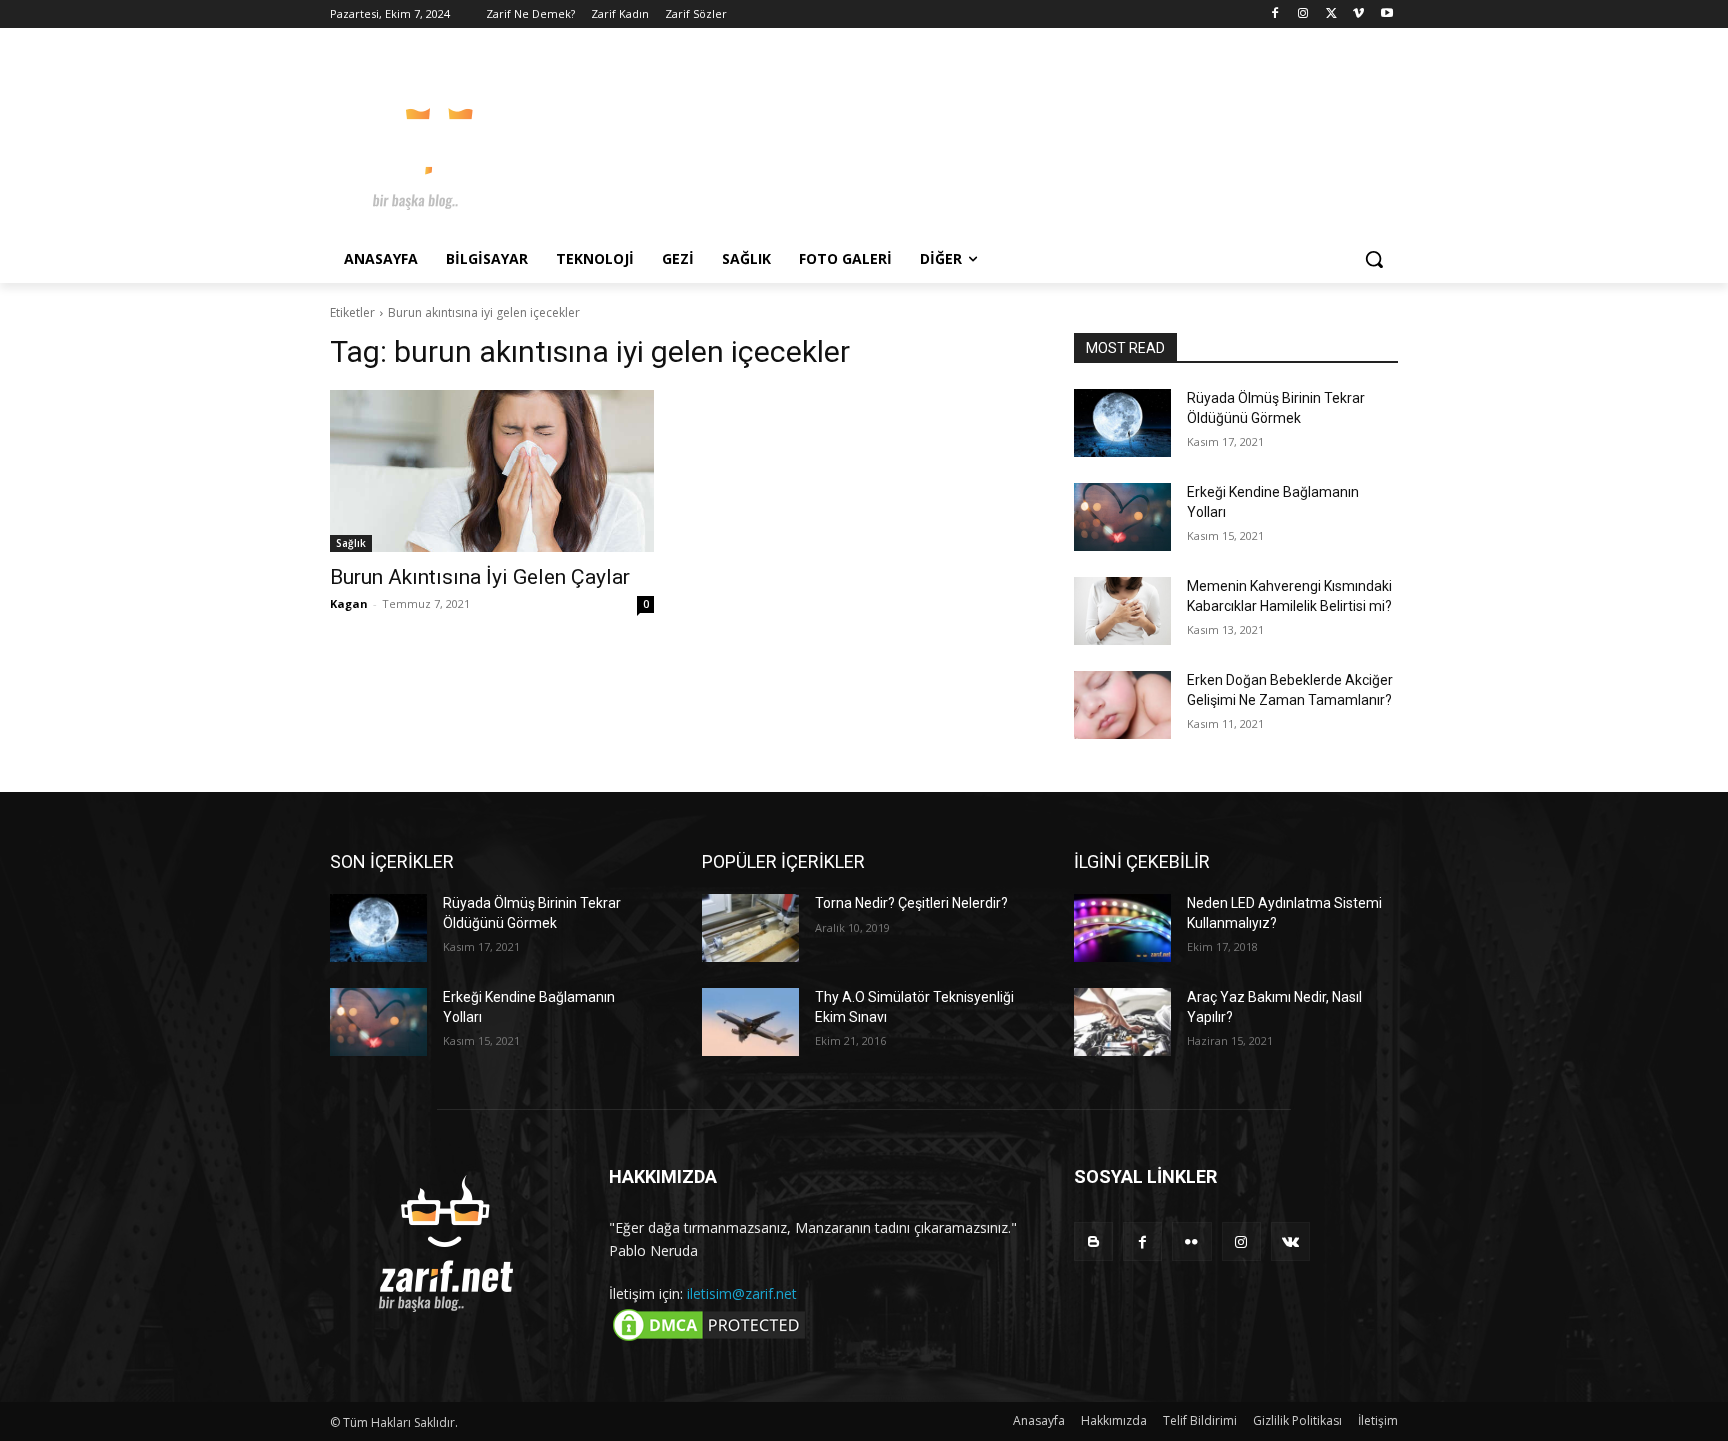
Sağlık (351, 543)
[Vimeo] (1358, 14)
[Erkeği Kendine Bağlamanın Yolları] (1122, 517)
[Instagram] (1303, 14)
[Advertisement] (1014, 139)
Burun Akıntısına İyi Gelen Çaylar (480, 577)
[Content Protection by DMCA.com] (709, 1339)
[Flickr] (1191, 1241)
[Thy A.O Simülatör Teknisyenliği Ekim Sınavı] (750, 1022)
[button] (1374, 259)
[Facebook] (1275, 14)
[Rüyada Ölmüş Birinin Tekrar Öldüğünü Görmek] (1122, 423)
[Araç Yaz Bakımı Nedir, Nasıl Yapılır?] (1122, 1022)
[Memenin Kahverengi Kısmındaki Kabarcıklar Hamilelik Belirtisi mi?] (1122, 611)
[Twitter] (1331, 14)
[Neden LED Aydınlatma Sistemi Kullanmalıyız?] (1122, 928)
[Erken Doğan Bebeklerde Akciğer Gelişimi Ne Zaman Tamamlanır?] (1122, 705)
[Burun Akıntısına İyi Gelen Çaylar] (492, 471)
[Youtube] (1386, 14)
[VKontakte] (1290, 1241)
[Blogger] (1093, 1241)
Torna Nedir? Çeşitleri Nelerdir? (911, 903)
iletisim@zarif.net (742, 1293)
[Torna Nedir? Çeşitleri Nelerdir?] (750, 928)
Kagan (349, 603)
